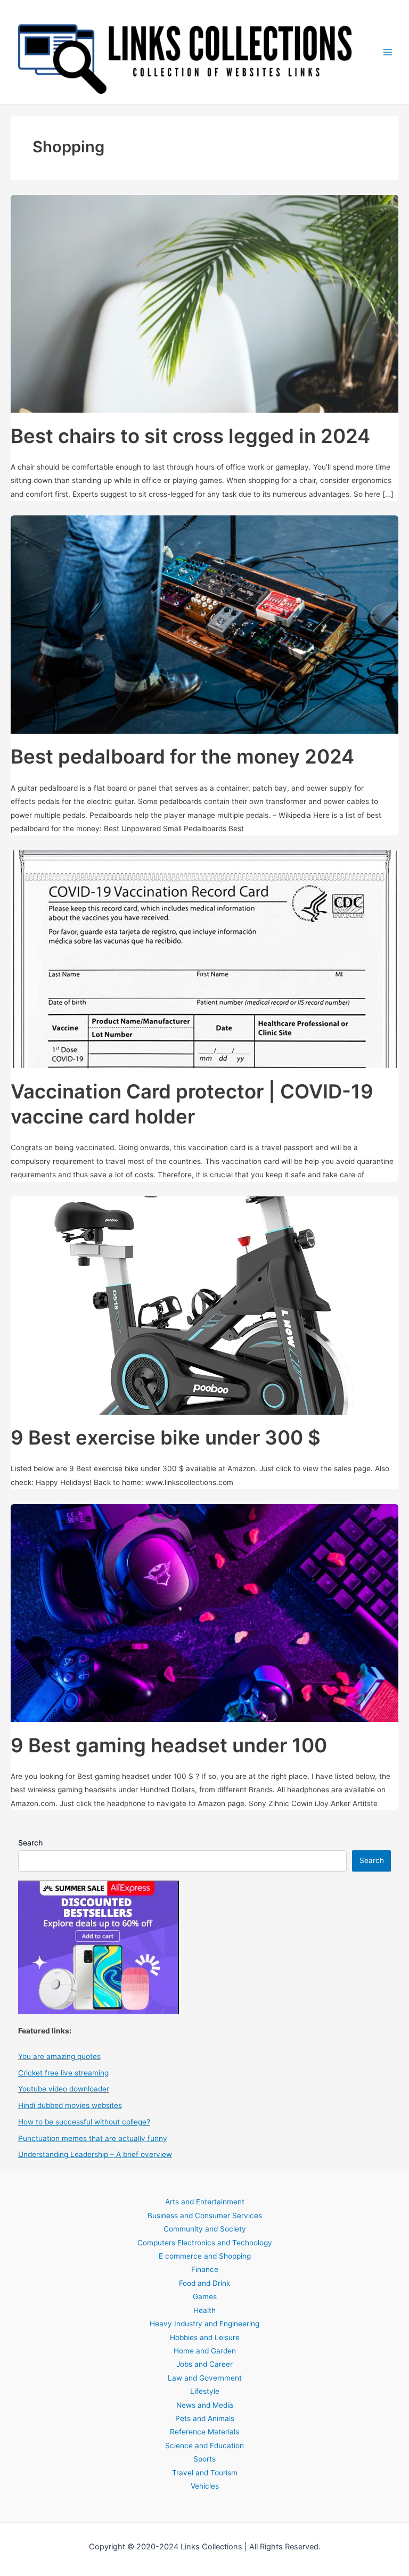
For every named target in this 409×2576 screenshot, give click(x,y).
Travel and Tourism (205, 2473)
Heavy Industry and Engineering (204, 2324)
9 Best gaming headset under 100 (169, 1745)
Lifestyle (205, 2391)
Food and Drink (204, 2283)
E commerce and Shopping (205, 2256)
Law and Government (205, 2378)
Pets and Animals (205, 2418)
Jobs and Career (204, 2364)
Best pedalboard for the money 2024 (182, 757)
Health (204, 2310)
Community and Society (205, 2229)
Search (30, 1843)
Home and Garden (205, 2351)
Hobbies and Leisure (205, 2337)
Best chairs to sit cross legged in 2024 (190, 436)
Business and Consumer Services (205, 2216)
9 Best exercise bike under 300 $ (166, 1438)
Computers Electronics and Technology (205, 2243)
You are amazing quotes (59, 2056)
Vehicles (205, 2486)
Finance (205, 2269)
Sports (204, 2459)
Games (205, 2296)
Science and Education (204, 2446)
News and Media (205, 2405)
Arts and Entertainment (205, 2202)
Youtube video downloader (64, 2089)
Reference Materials (204, 2432)
